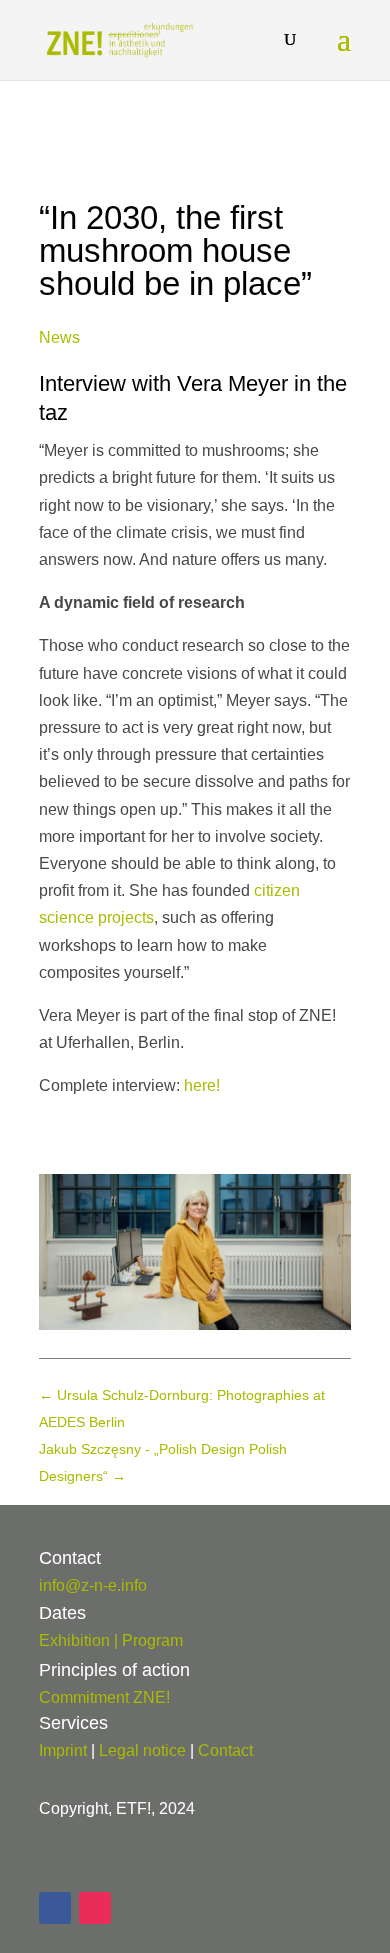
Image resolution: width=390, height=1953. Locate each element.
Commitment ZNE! (104, 1697)
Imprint (63, 1750)
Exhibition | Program (111, 1640)
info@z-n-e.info (93, 1585)
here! (202, 1085)
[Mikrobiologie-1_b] (195, 1324)
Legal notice (142, 1750)
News (59, 337)
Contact (225, 1750)
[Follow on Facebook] (55, 1908)
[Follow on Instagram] (95, 1908)
